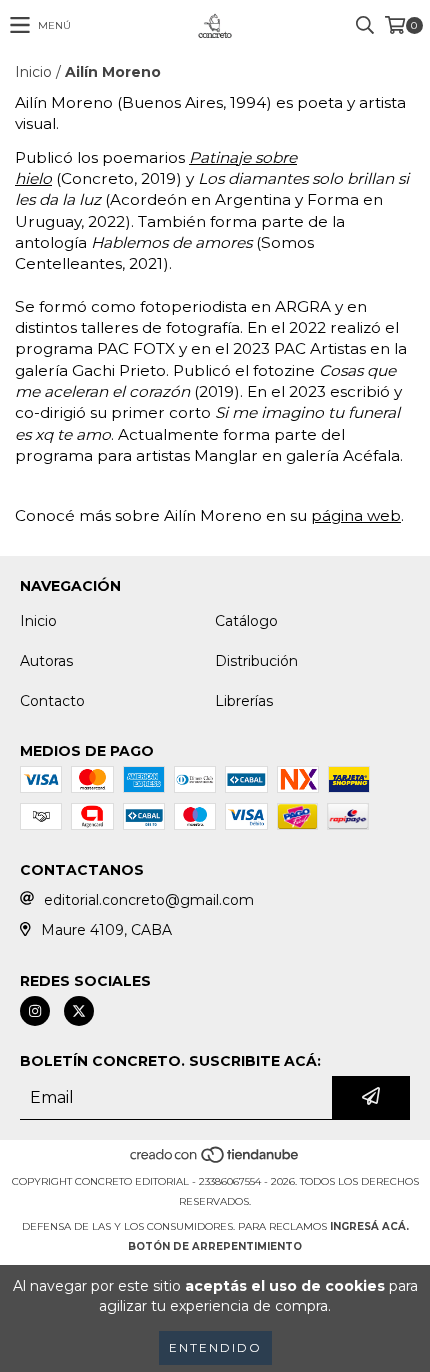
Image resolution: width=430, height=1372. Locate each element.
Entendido (215, 1347)
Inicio (33, 72)
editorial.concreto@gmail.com (149, 900)
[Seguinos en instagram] (35, 1011)
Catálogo (246, 621)
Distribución (256, 661)
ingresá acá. (369, 1226)
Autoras (46, 661)
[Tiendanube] (215, 1161)
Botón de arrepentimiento (215, 1246)
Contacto (52, 701)
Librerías (244, 701)
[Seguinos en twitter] (79, 1011)
